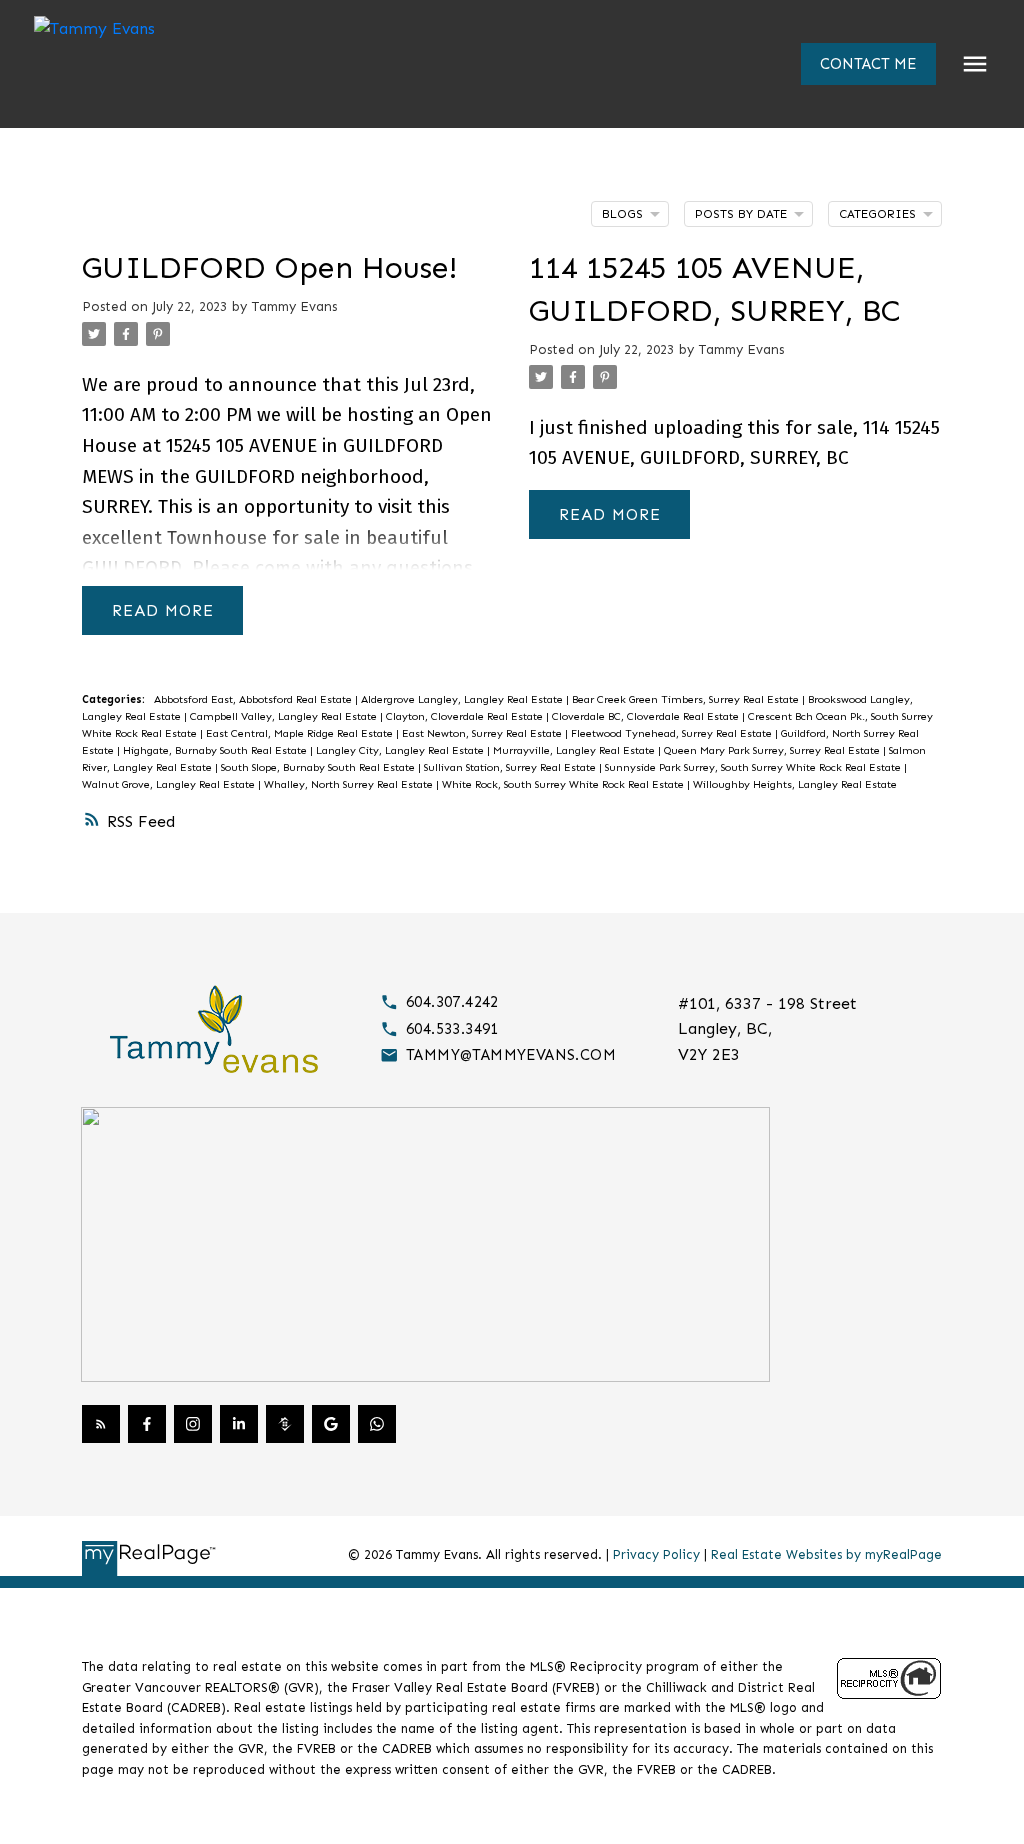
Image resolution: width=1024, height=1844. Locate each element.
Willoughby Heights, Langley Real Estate (795, 784)
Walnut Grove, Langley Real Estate (170, 784)
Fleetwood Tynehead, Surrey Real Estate (673, 733)
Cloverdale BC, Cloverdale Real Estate (647, 716)
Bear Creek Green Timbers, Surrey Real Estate (687, 699)
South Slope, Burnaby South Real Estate (319, 767)
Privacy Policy (656, 1554)
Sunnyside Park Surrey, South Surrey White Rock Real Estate (754, 767)
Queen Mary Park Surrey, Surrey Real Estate (773, 750)
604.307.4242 (452, 1002)
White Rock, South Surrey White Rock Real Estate (564, 784)
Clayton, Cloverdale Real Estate (466, 716)
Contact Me (868, 64)
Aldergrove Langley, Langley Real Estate (463, 699)
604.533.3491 (452, 1029)
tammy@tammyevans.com (511, 1055)
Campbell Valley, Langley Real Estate (285, 716)
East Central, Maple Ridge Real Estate (301, 733)
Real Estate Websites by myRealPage (826, 1554)
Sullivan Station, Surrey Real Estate (511, 767)
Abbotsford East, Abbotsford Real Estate (254, 699)
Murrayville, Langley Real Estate (575, 750)
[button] (868, 64)
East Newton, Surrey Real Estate (483, 733)
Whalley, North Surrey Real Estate (350, 784)
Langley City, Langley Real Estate (401, 750)
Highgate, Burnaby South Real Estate (216, 750)
